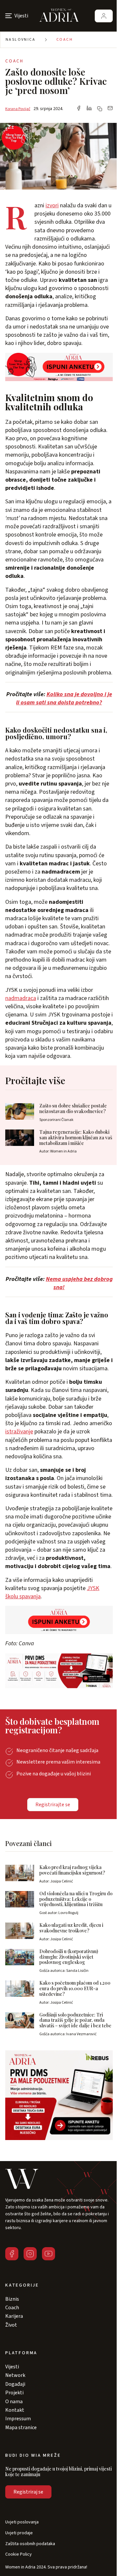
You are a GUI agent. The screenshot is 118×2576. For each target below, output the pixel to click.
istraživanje (19, 1432)
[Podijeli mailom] (110, 109)
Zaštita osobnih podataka (30, 2544)
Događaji (15, 2384)
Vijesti (12, 2367)
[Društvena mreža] (12, 2254)
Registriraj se (28, 2492)
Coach (65, 40)
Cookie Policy (19, 2554)
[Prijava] (104, 16)
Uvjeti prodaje (19, 2533)
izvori (52, 205)
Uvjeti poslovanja (22, 2522)
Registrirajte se (53, 1805)
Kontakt (15, 2410)
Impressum (18, 2419)
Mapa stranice (21, 2428)
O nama (14, 2402)
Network (15, 2375)
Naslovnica (20, 40)
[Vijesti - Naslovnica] (59, 16)
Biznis (12, 2299)
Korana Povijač (18, 109)
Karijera (14, 2316)
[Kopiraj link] (100, 109)
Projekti (14, 2393)
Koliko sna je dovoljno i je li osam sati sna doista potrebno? (64, 698)
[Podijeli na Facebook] (79, 109)
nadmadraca (21, 998)
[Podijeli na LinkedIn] (89, 109)
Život (11, 2325)
